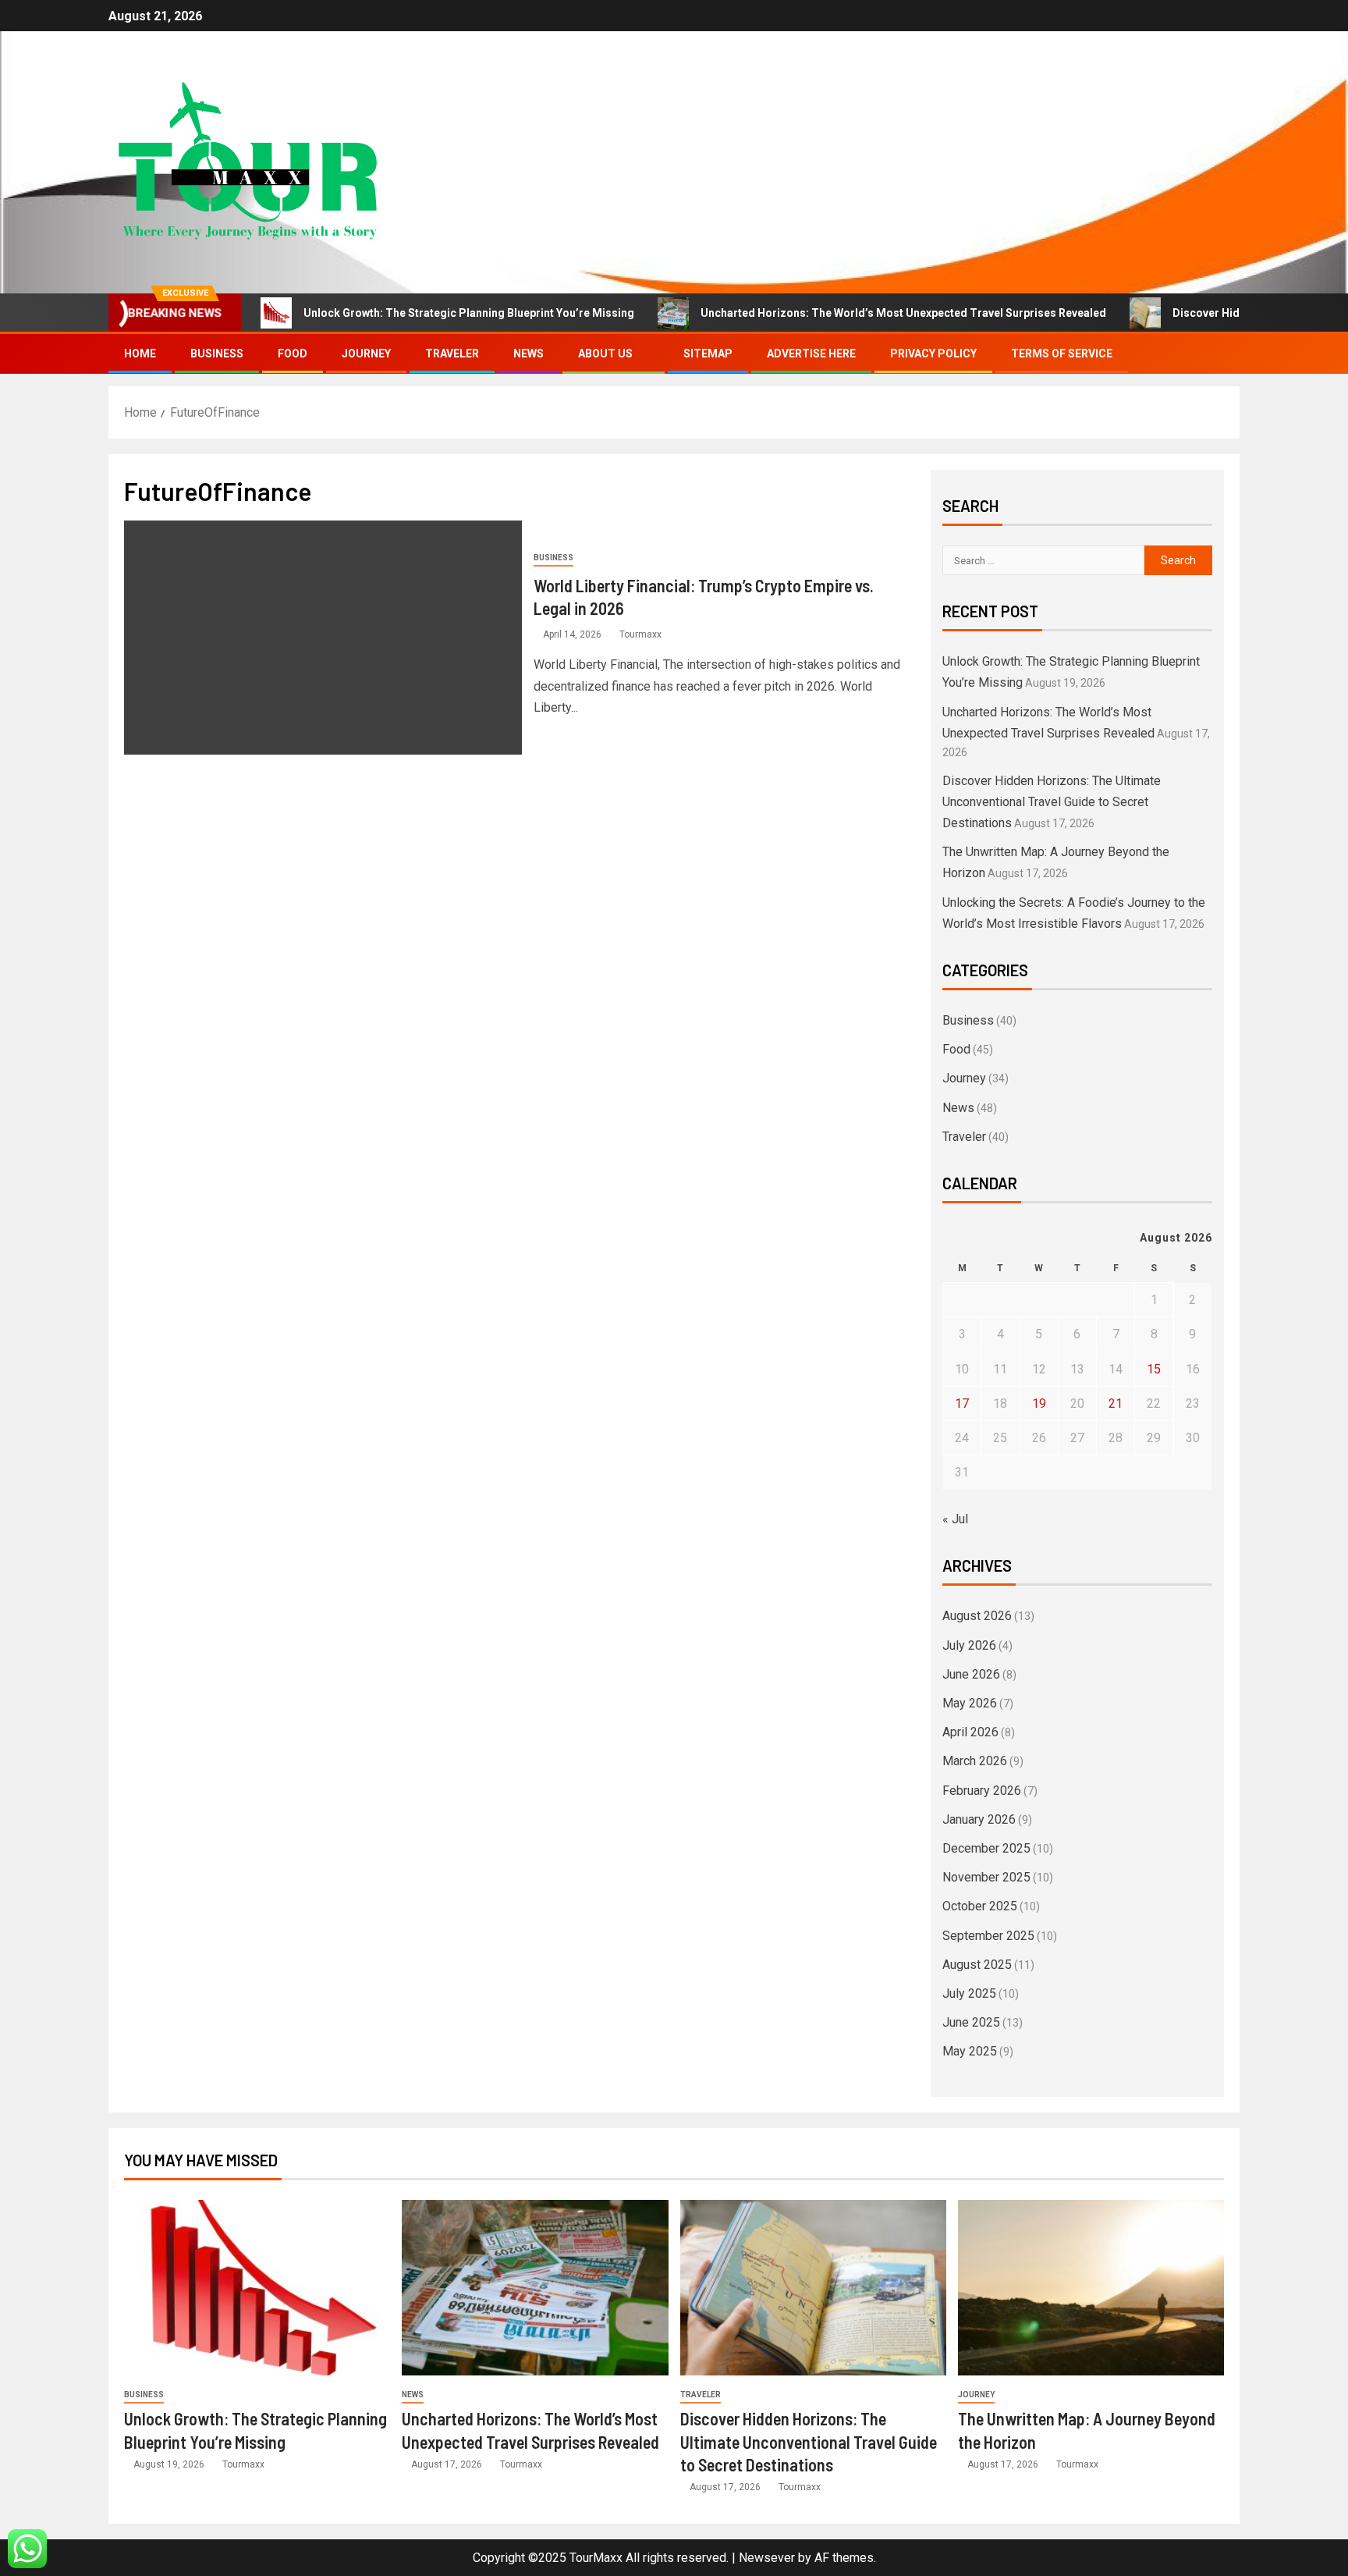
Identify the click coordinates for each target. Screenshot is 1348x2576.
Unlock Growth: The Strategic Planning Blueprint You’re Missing (469, 313)
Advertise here (811, 354)
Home (140, 354)
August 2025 (977, 1965)
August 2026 (977, 1616)
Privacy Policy (933, 354)
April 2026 (970, 1732)
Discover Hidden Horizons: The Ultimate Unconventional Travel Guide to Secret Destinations (1052, 802)
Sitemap (708, 354)
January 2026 (979, 1819)
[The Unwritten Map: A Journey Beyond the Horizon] (1091, 2288)
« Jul (955, 1519)
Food (293, 354)
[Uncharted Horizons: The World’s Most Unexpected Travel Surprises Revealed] (535, 2288)
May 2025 (970, 2051)
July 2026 (969, 1645)
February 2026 (982, 1791)
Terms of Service (1062, 354)
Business (217, 354)
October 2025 (980, 1906)
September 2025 (988, 1936)
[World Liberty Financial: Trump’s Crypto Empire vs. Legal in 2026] (323, 638)
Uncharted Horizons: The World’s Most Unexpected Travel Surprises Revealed (903, 313)
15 (1154, 1369)
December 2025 (986, 1848)
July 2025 (969, 1993)
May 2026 (970, 1703)
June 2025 (971, 2022)
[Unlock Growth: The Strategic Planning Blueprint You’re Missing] (257, 2288)
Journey (366, 354)
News (529, 354)
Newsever (767, 2558)
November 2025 (986, 1877)
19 (1039, 1403)
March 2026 (975, 1761)
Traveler (452, 354)
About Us (605, 354)
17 (962, 1403)
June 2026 (971, 1674)
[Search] (1226, 354)
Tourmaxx (640, 634)
